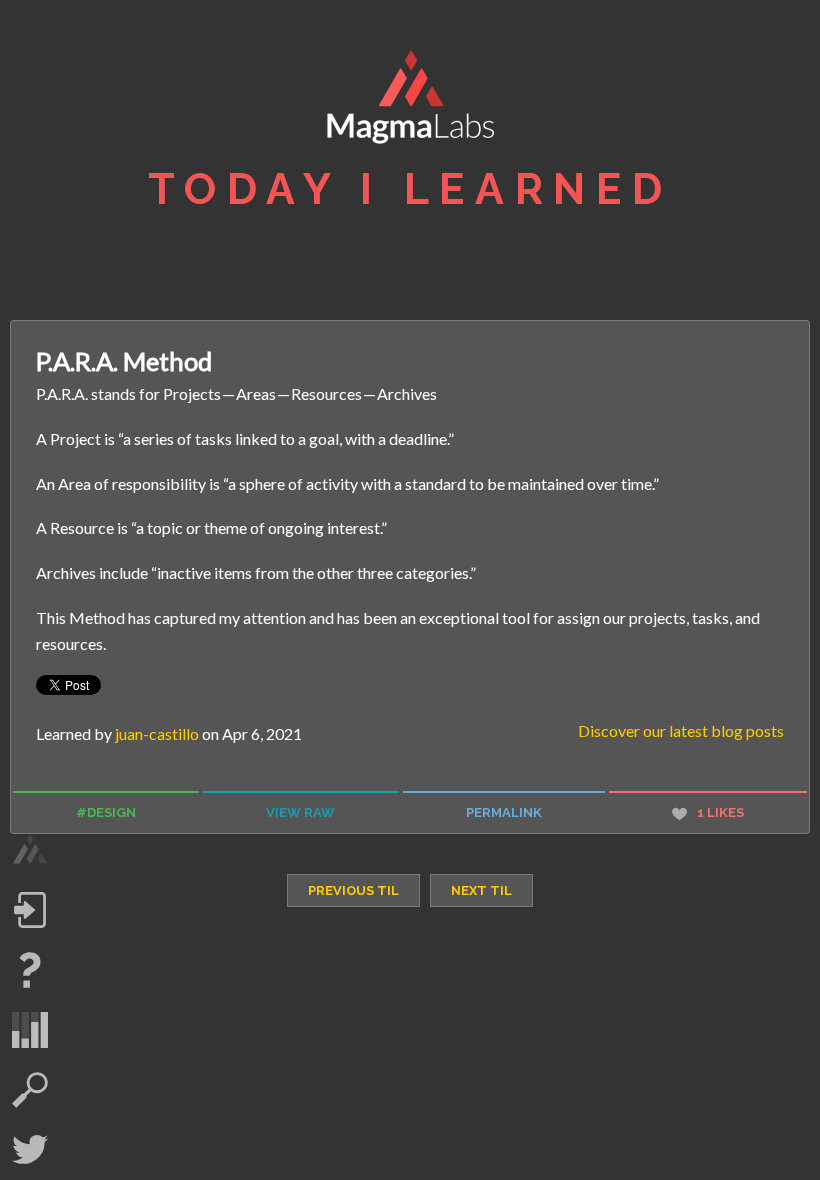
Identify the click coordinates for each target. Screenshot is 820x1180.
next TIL (481, 890)
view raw (300, 812)
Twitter (30, 1150)
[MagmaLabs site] (30, 850)
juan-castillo (157, 733)
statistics (30, 1030)
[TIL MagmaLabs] (410, 102)
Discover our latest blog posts (681, 730)
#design (106, 812)
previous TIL (353, 890)
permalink (504, 812)
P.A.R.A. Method (124, 361)
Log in (30, 910)
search (30, 1090)
